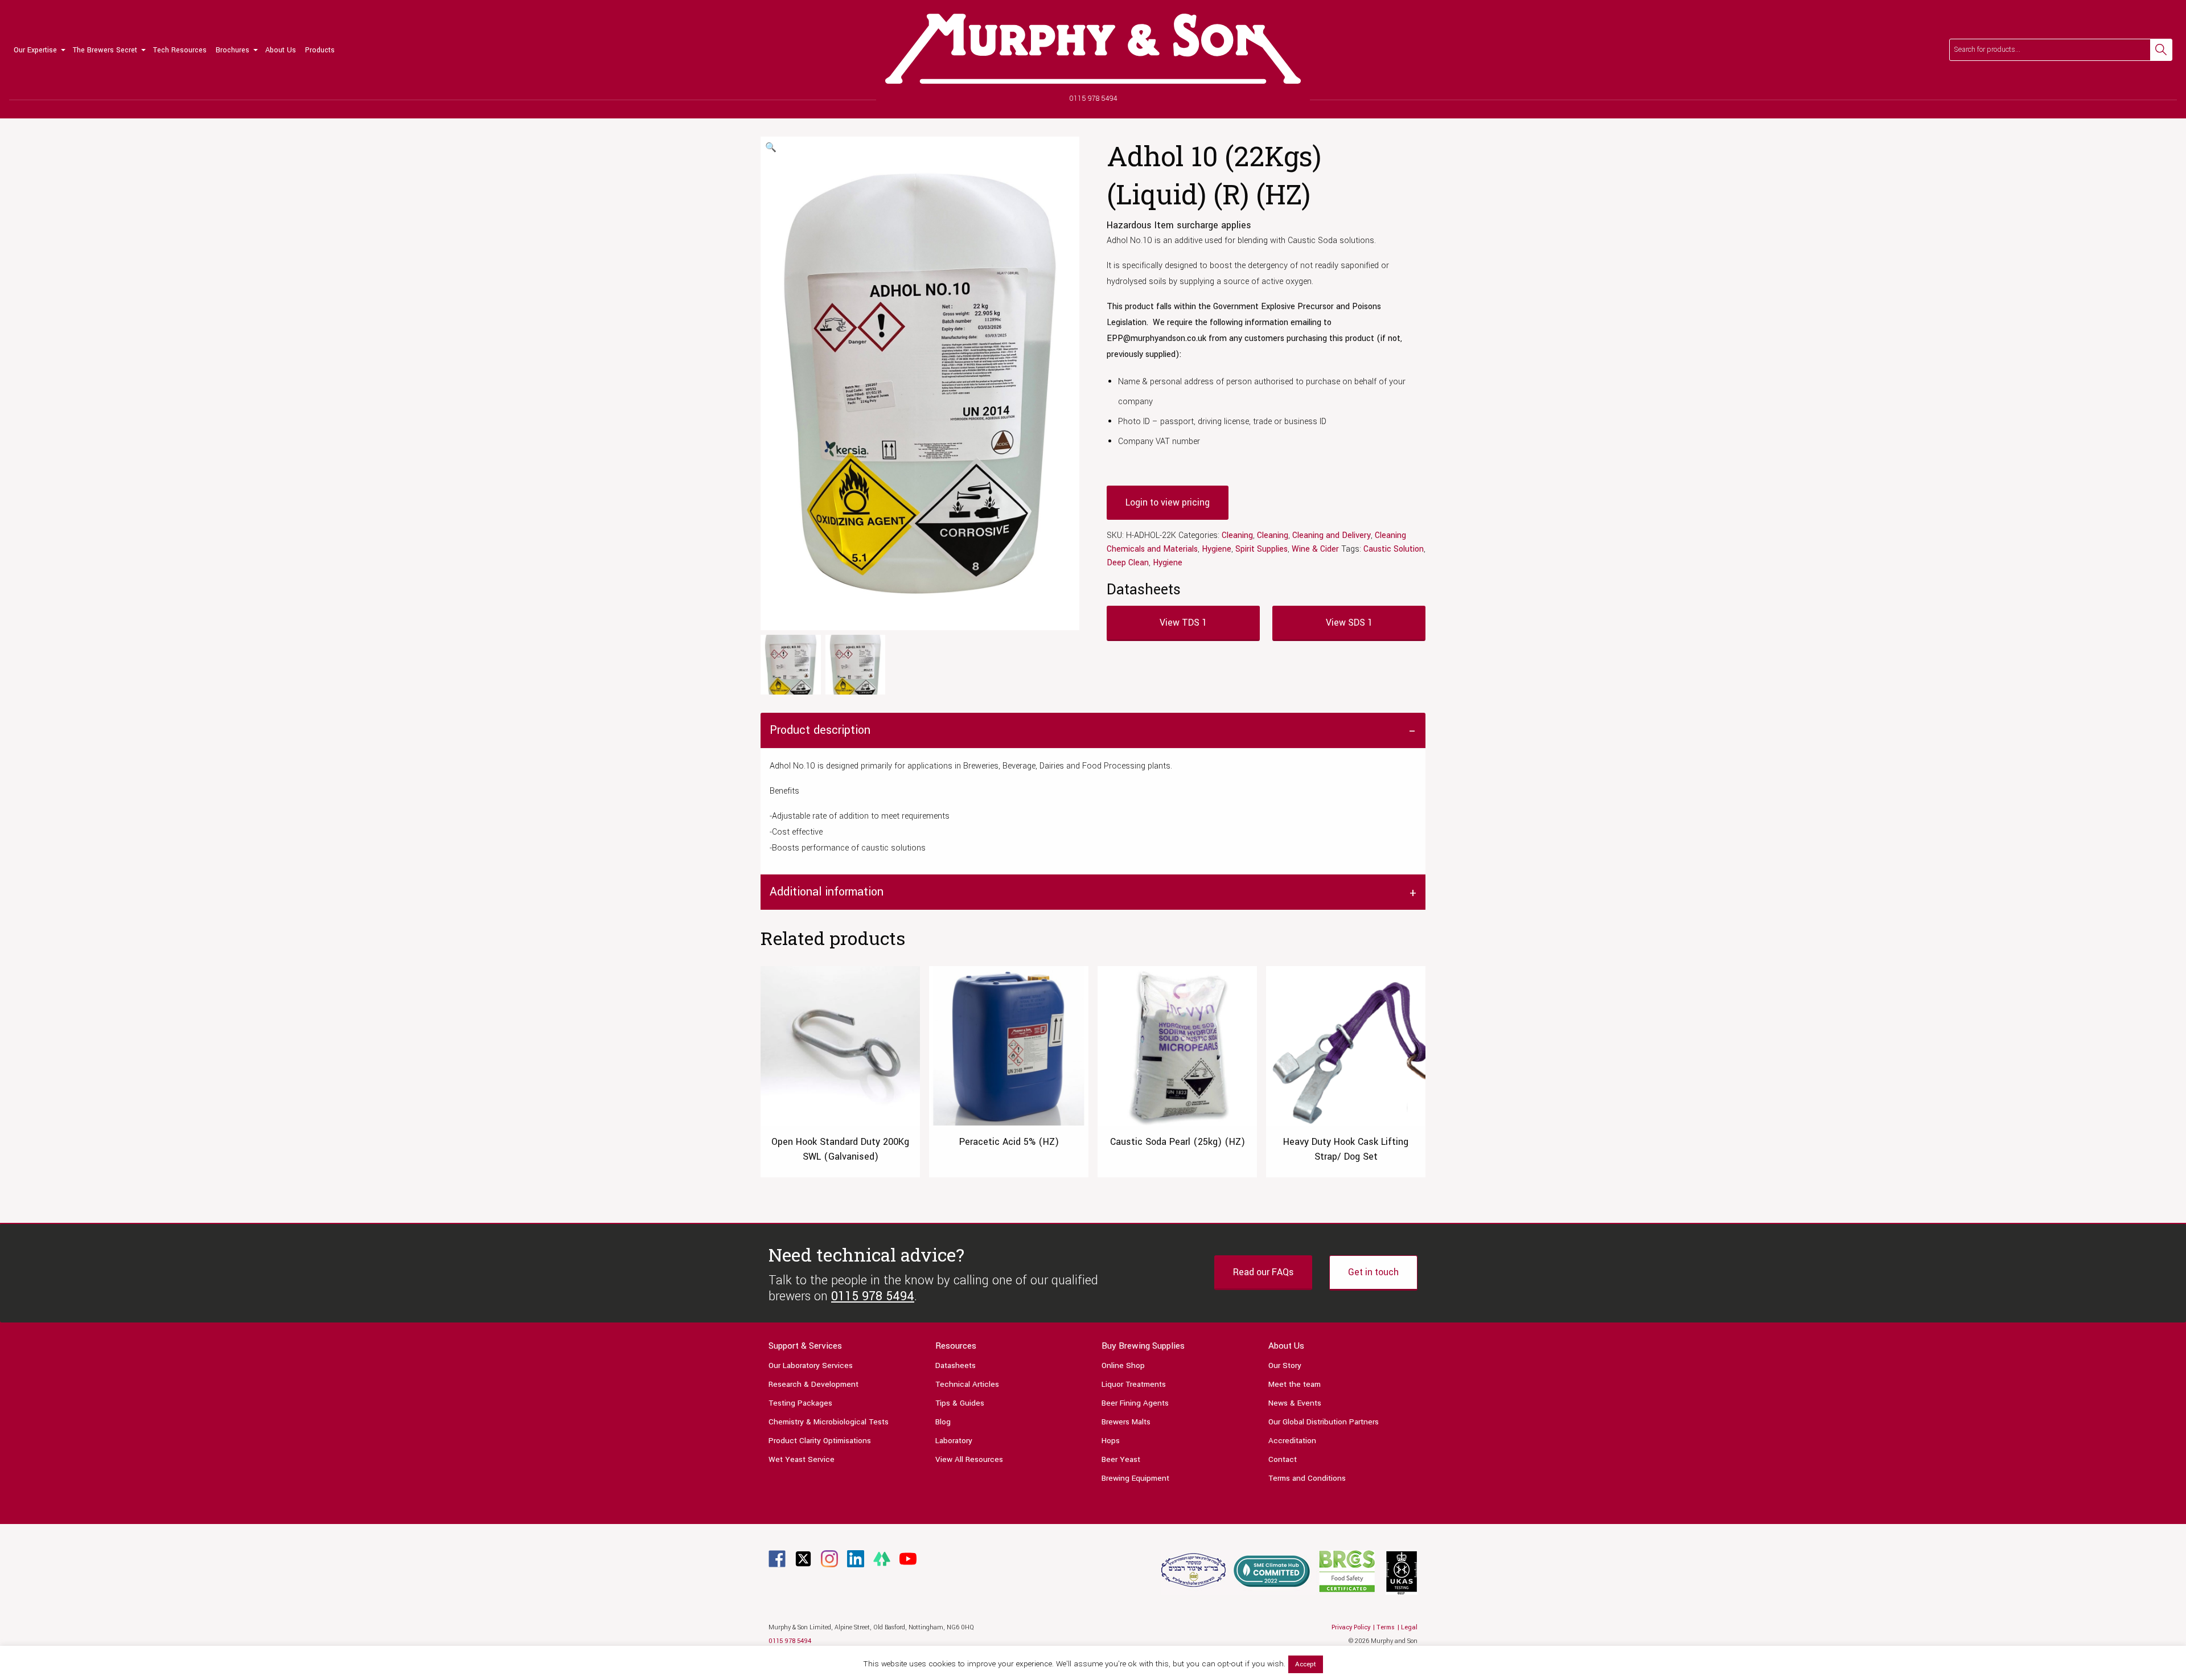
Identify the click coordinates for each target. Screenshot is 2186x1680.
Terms (1386, 1627)
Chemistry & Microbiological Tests (829, 1422)
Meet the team (1295, 1384)
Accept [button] (1306, 1664)
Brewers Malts (1126, 1422)
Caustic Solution (1394, 549)
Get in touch (1373, 1272)
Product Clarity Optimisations (820, 1441)
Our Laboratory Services (811, 1365)
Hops (1111, 1441)
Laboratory (954, 1441)
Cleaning (1237, 535)
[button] (771, 148)
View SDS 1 (1349, 623)
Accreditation (1292, 1441)
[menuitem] (39, 50)
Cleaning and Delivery (1332, 535)
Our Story (1285, 1365)
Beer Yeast (1121, 1459)
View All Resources (969, 1459)
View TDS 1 (1183, 623)
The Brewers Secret (105, 50)
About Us (281, 50)
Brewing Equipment (1135, 1478)
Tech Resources (180, 50)
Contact (1283, 1459)
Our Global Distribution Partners (1324, 1422)
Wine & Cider (1315, 549)
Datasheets (956, 1365)
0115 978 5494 (1093, 98)
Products (320, 50)
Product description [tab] (820, 730)
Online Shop (1123, 1365)
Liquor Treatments (1134, 1384)
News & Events (1295, 1403)
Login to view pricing (1168, 502)
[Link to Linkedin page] (856, 1558)
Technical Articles (967, 1384)
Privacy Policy (1351, 1627)
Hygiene (1217, 549)
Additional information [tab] (827, 892)
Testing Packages (800, 1403)
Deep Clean (1128, 563)
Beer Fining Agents (1135, 1403)
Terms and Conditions (1307, 1478)
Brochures (233, 50)
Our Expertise (35, 50)
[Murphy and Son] (1093, 49)
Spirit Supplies (1262, 549)
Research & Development (813, 1384)
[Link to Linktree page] (882, 1558)
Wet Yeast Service (802, 1459)
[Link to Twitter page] (803, 1558)
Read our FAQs (1263, 1272)
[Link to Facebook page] (777, 1558)
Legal (1409, 1627)
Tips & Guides (960, 1403)
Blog (943, 1422)
